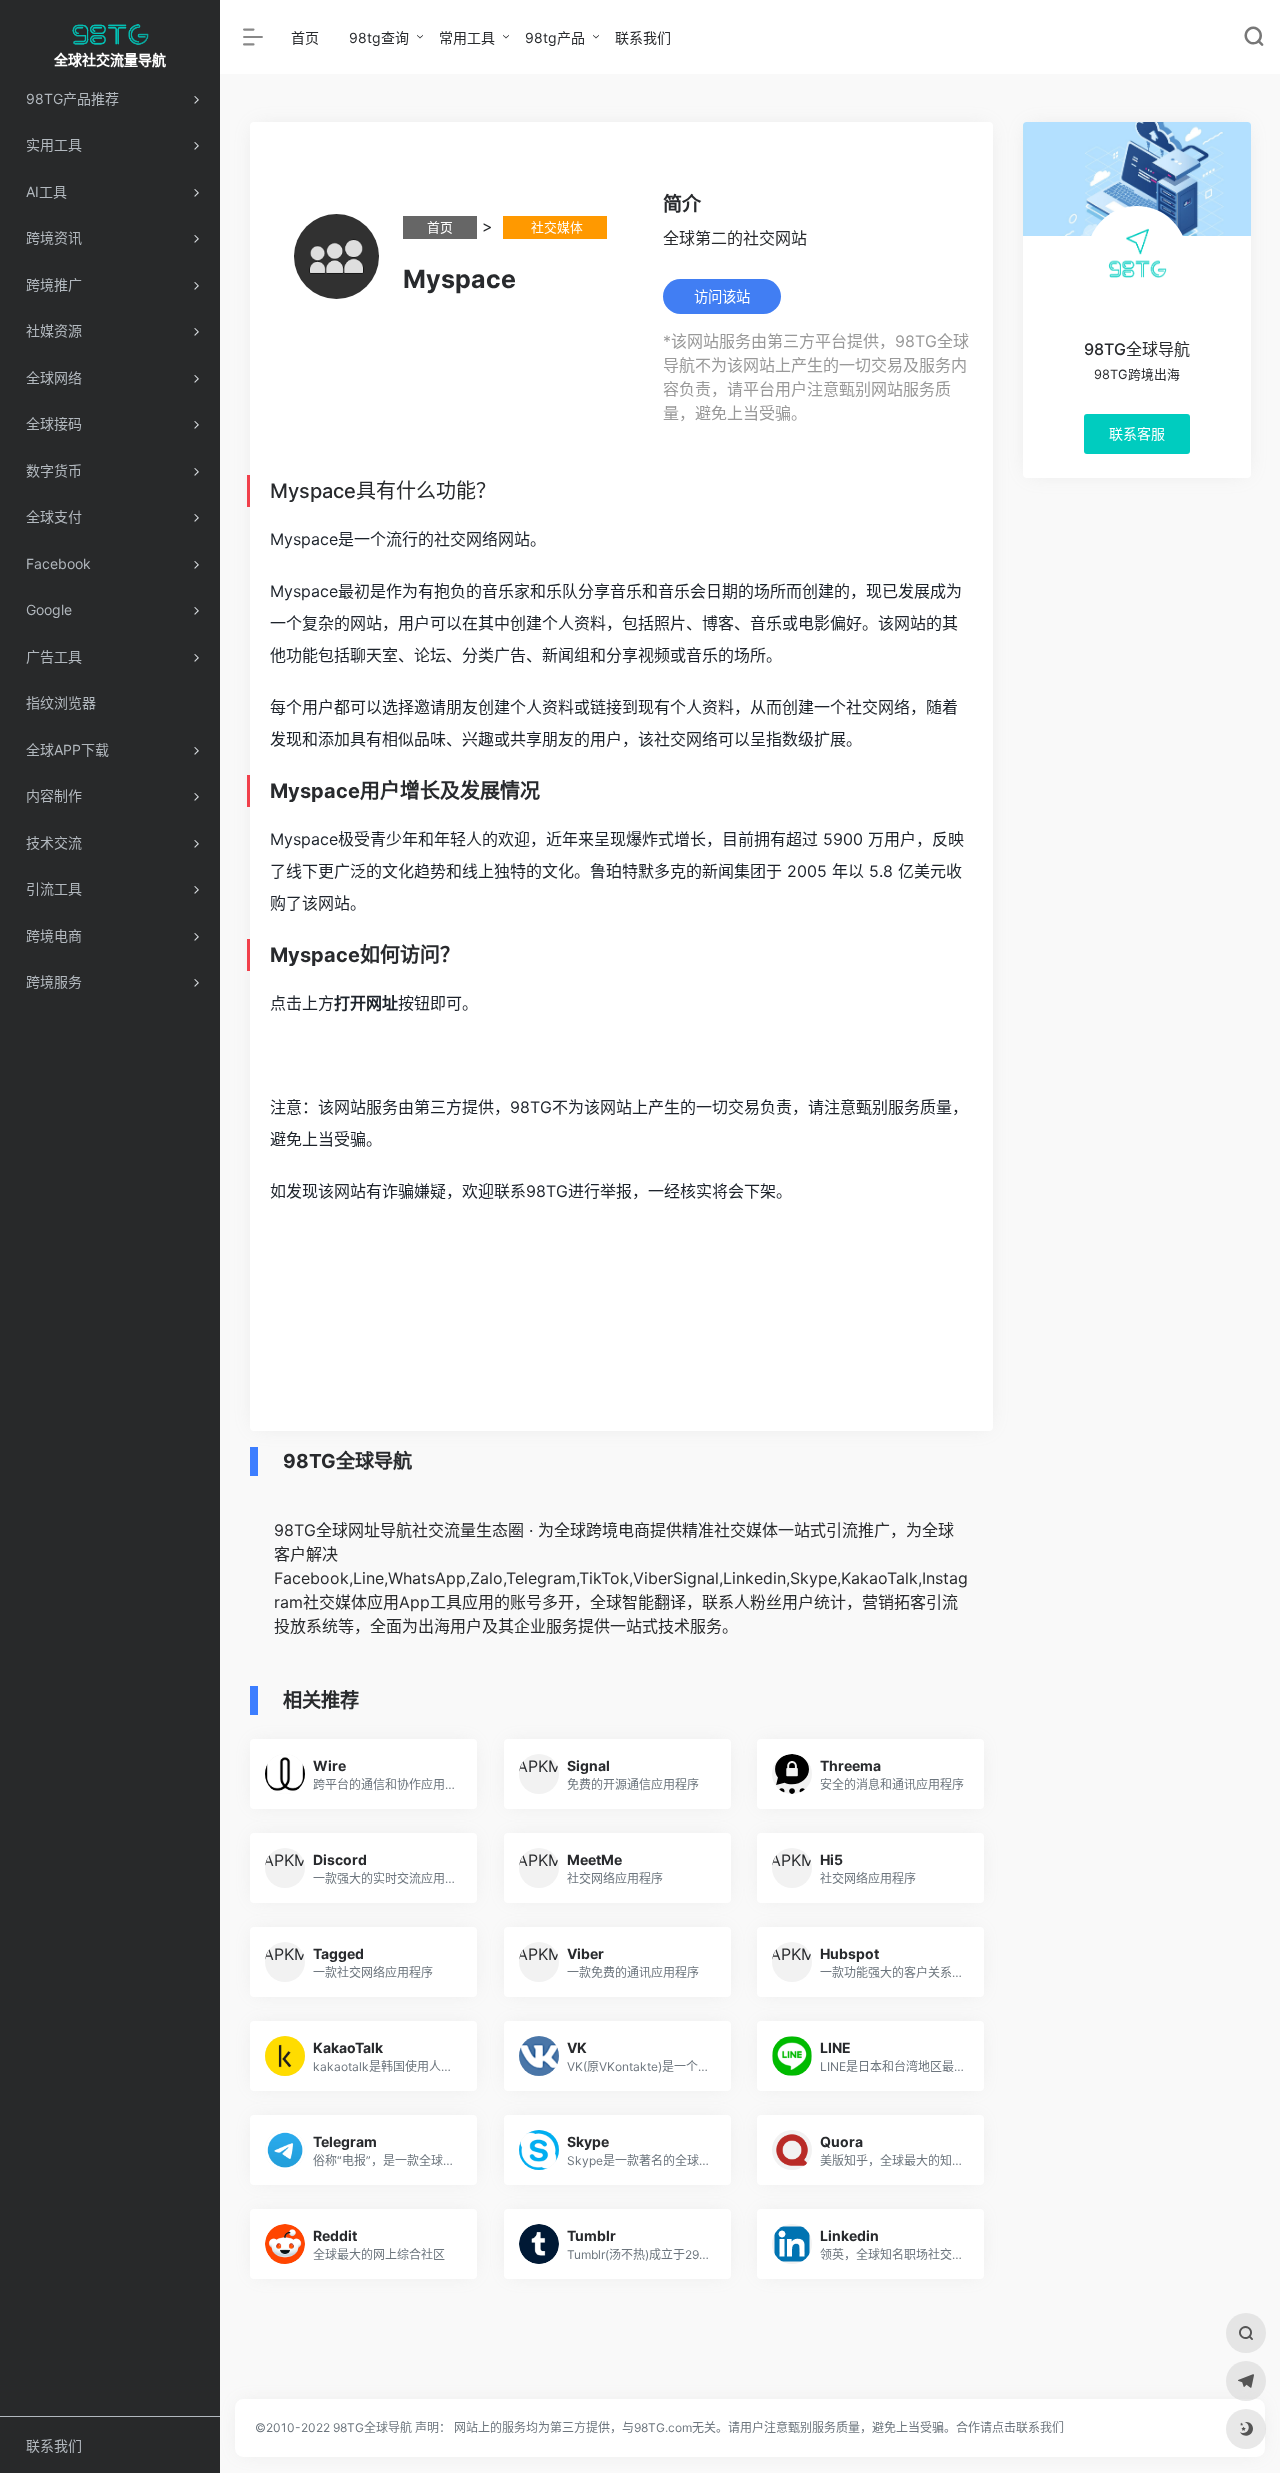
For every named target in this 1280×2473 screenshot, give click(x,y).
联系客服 (1136, 433)
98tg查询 (379, 37)
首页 (305, 37)
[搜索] (1246, 2333)
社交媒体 (555, 227)
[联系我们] (1246, 2381)
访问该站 (722, 296)
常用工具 (467, 37)
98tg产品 (555, 37)
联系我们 (643, 37)
